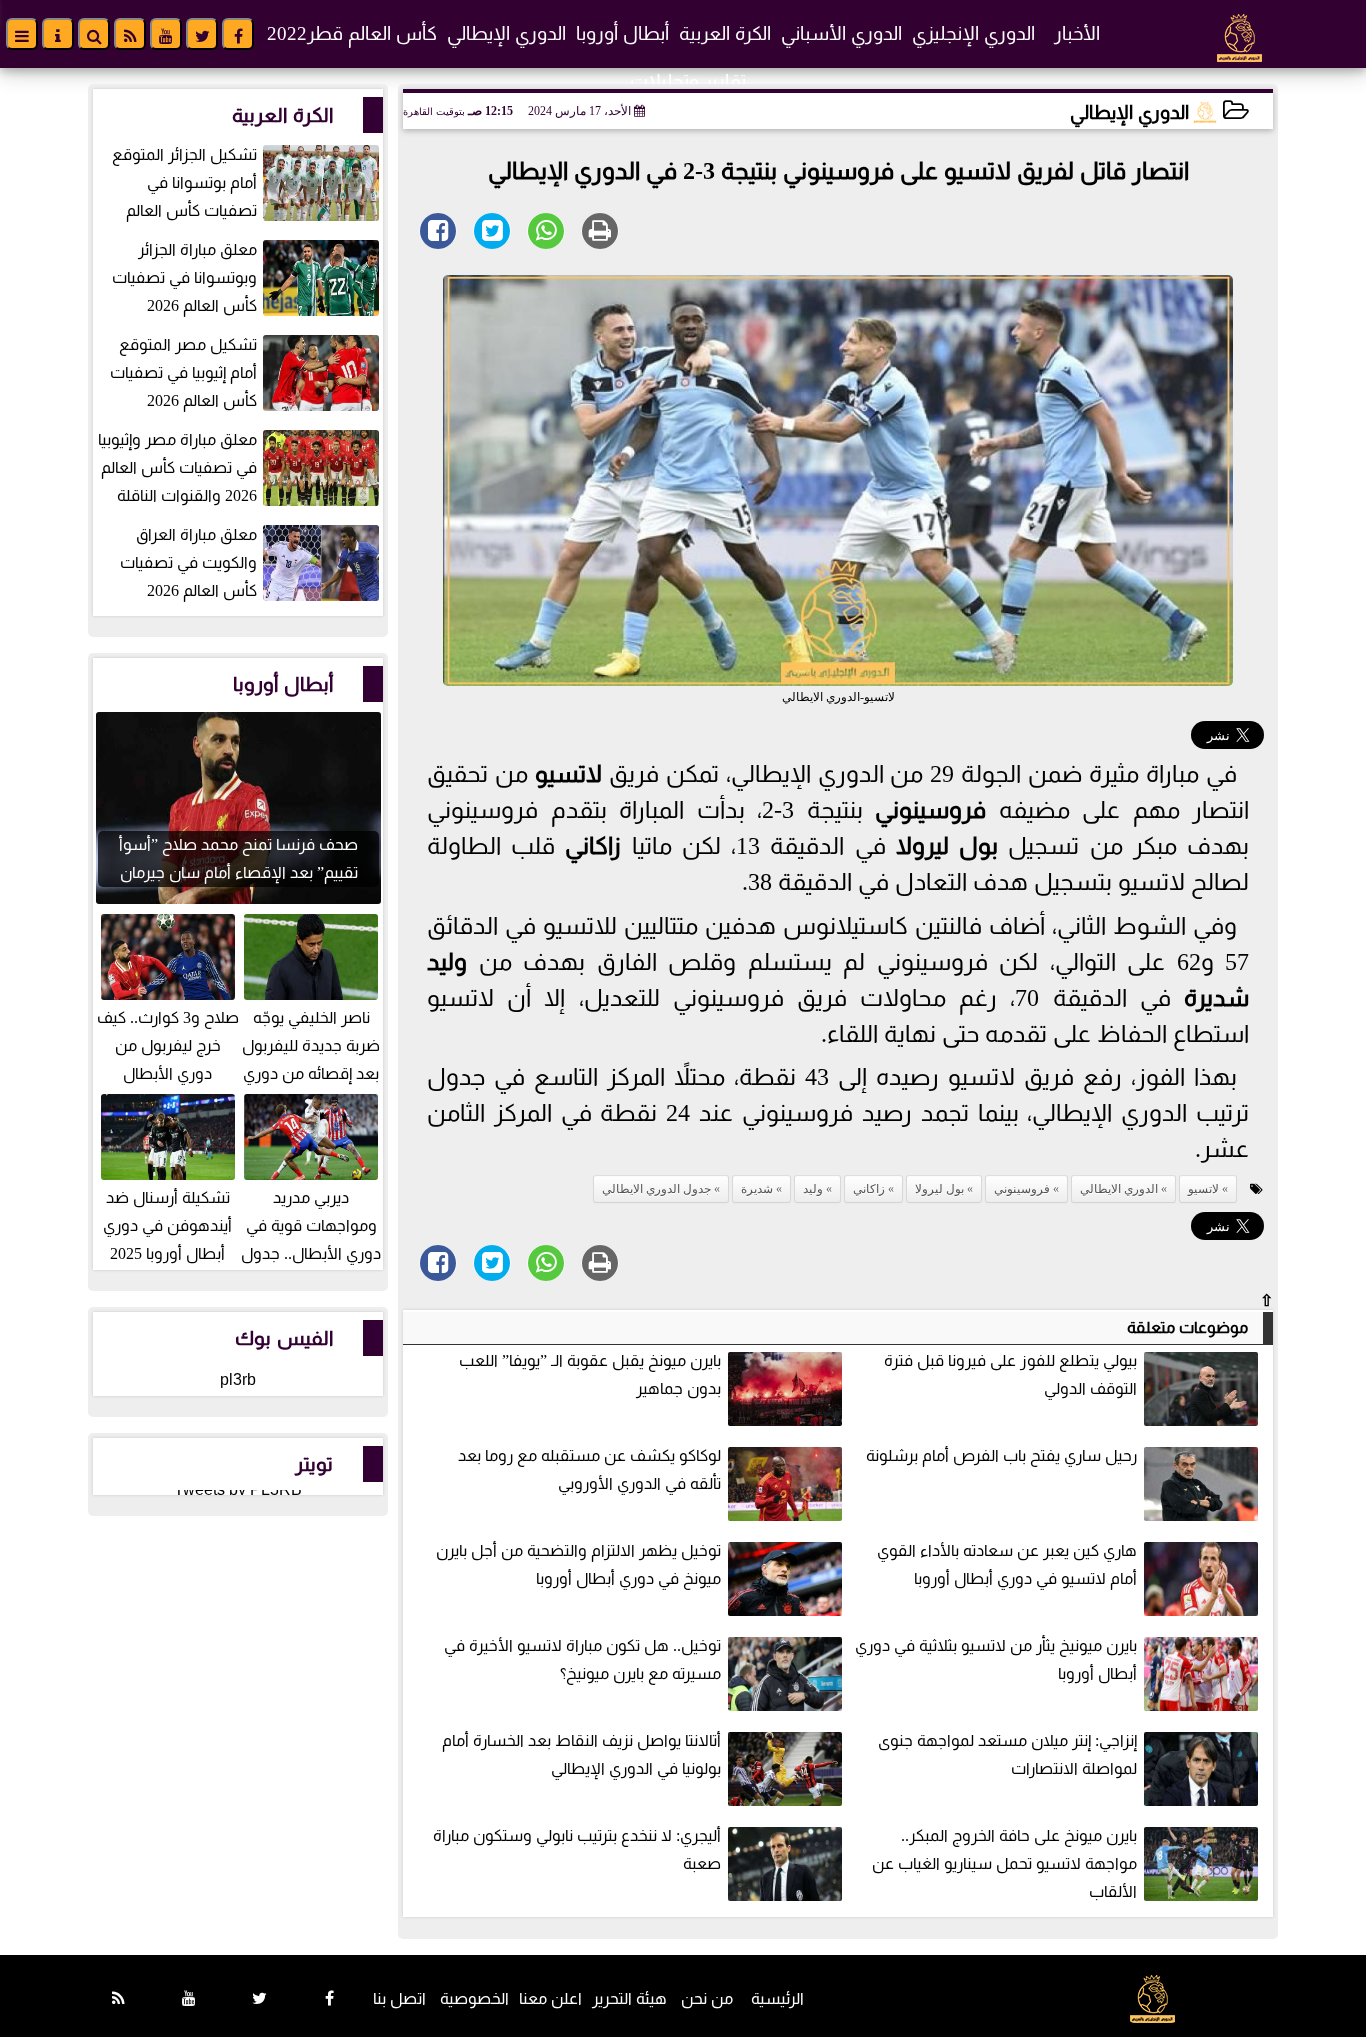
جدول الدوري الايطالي (656, 1189)
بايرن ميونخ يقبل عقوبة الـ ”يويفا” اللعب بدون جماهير (590, 1374)
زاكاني (593, 846)
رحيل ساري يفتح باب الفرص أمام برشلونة (1001, 1455)
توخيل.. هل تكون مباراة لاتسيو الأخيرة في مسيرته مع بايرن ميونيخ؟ (582, 1659)
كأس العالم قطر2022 (352, 33)
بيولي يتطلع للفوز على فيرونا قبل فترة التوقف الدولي (1010, 1374)
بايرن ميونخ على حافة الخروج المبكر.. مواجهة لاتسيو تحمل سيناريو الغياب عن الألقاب (1004, 1863)
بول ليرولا (947, 846)
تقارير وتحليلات (688, 81)
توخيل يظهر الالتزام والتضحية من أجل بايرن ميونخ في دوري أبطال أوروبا (578, 1564)
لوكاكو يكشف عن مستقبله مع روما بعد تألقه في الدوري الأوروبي (589, 1469)
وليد (447, 962)
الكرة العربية (725, 33)
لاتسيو (568, 774)
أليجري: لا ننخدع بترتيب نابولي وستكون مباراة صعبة (577, 1849)
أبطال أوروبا (622, 33)
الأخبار (1077, 33)
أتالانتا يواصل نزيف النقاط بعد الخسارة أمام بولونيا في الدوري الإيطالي (581, 1754)
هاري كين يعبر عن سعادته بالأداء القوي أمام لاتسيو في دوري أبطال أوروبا (1007, 1564)
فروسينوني (930, 810)
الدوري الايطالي (1119, 1189)
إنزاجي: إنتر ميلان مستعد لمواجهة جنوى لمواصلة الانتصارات (1007, 1754)
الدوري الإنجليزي (973, 33)
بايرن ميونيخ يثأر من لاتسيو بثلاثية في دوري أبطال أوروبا (996, 1659)
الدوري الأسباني (841, 33)
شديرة (1216, 998)
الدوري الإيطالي (506, 33)
